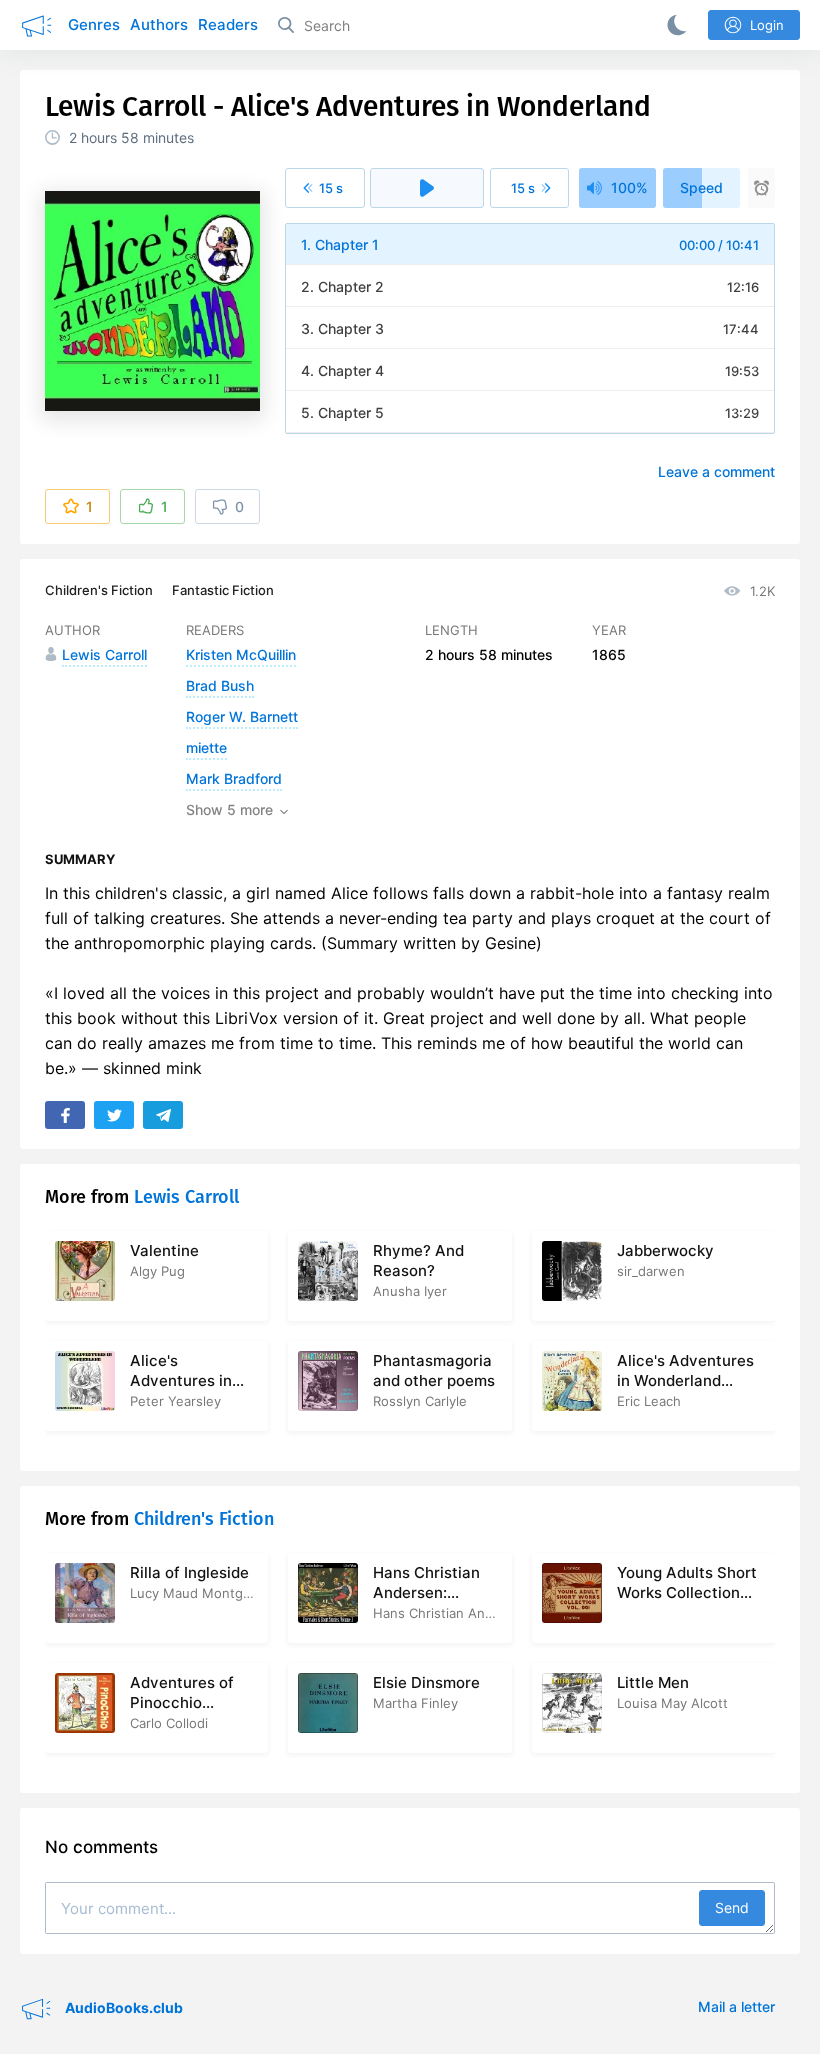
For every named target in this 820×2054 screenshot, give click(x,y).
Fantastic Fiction (223, 590)
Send (732, 1907)
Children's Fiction (99, 590)
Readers (228, 24)
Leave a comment (716, 471)
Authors (159, 24)
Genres (94, 24)
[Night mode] (673, 25)
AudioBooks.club (122, 2006)
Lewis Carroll (186, 1197)
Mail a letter (736, 2006)
